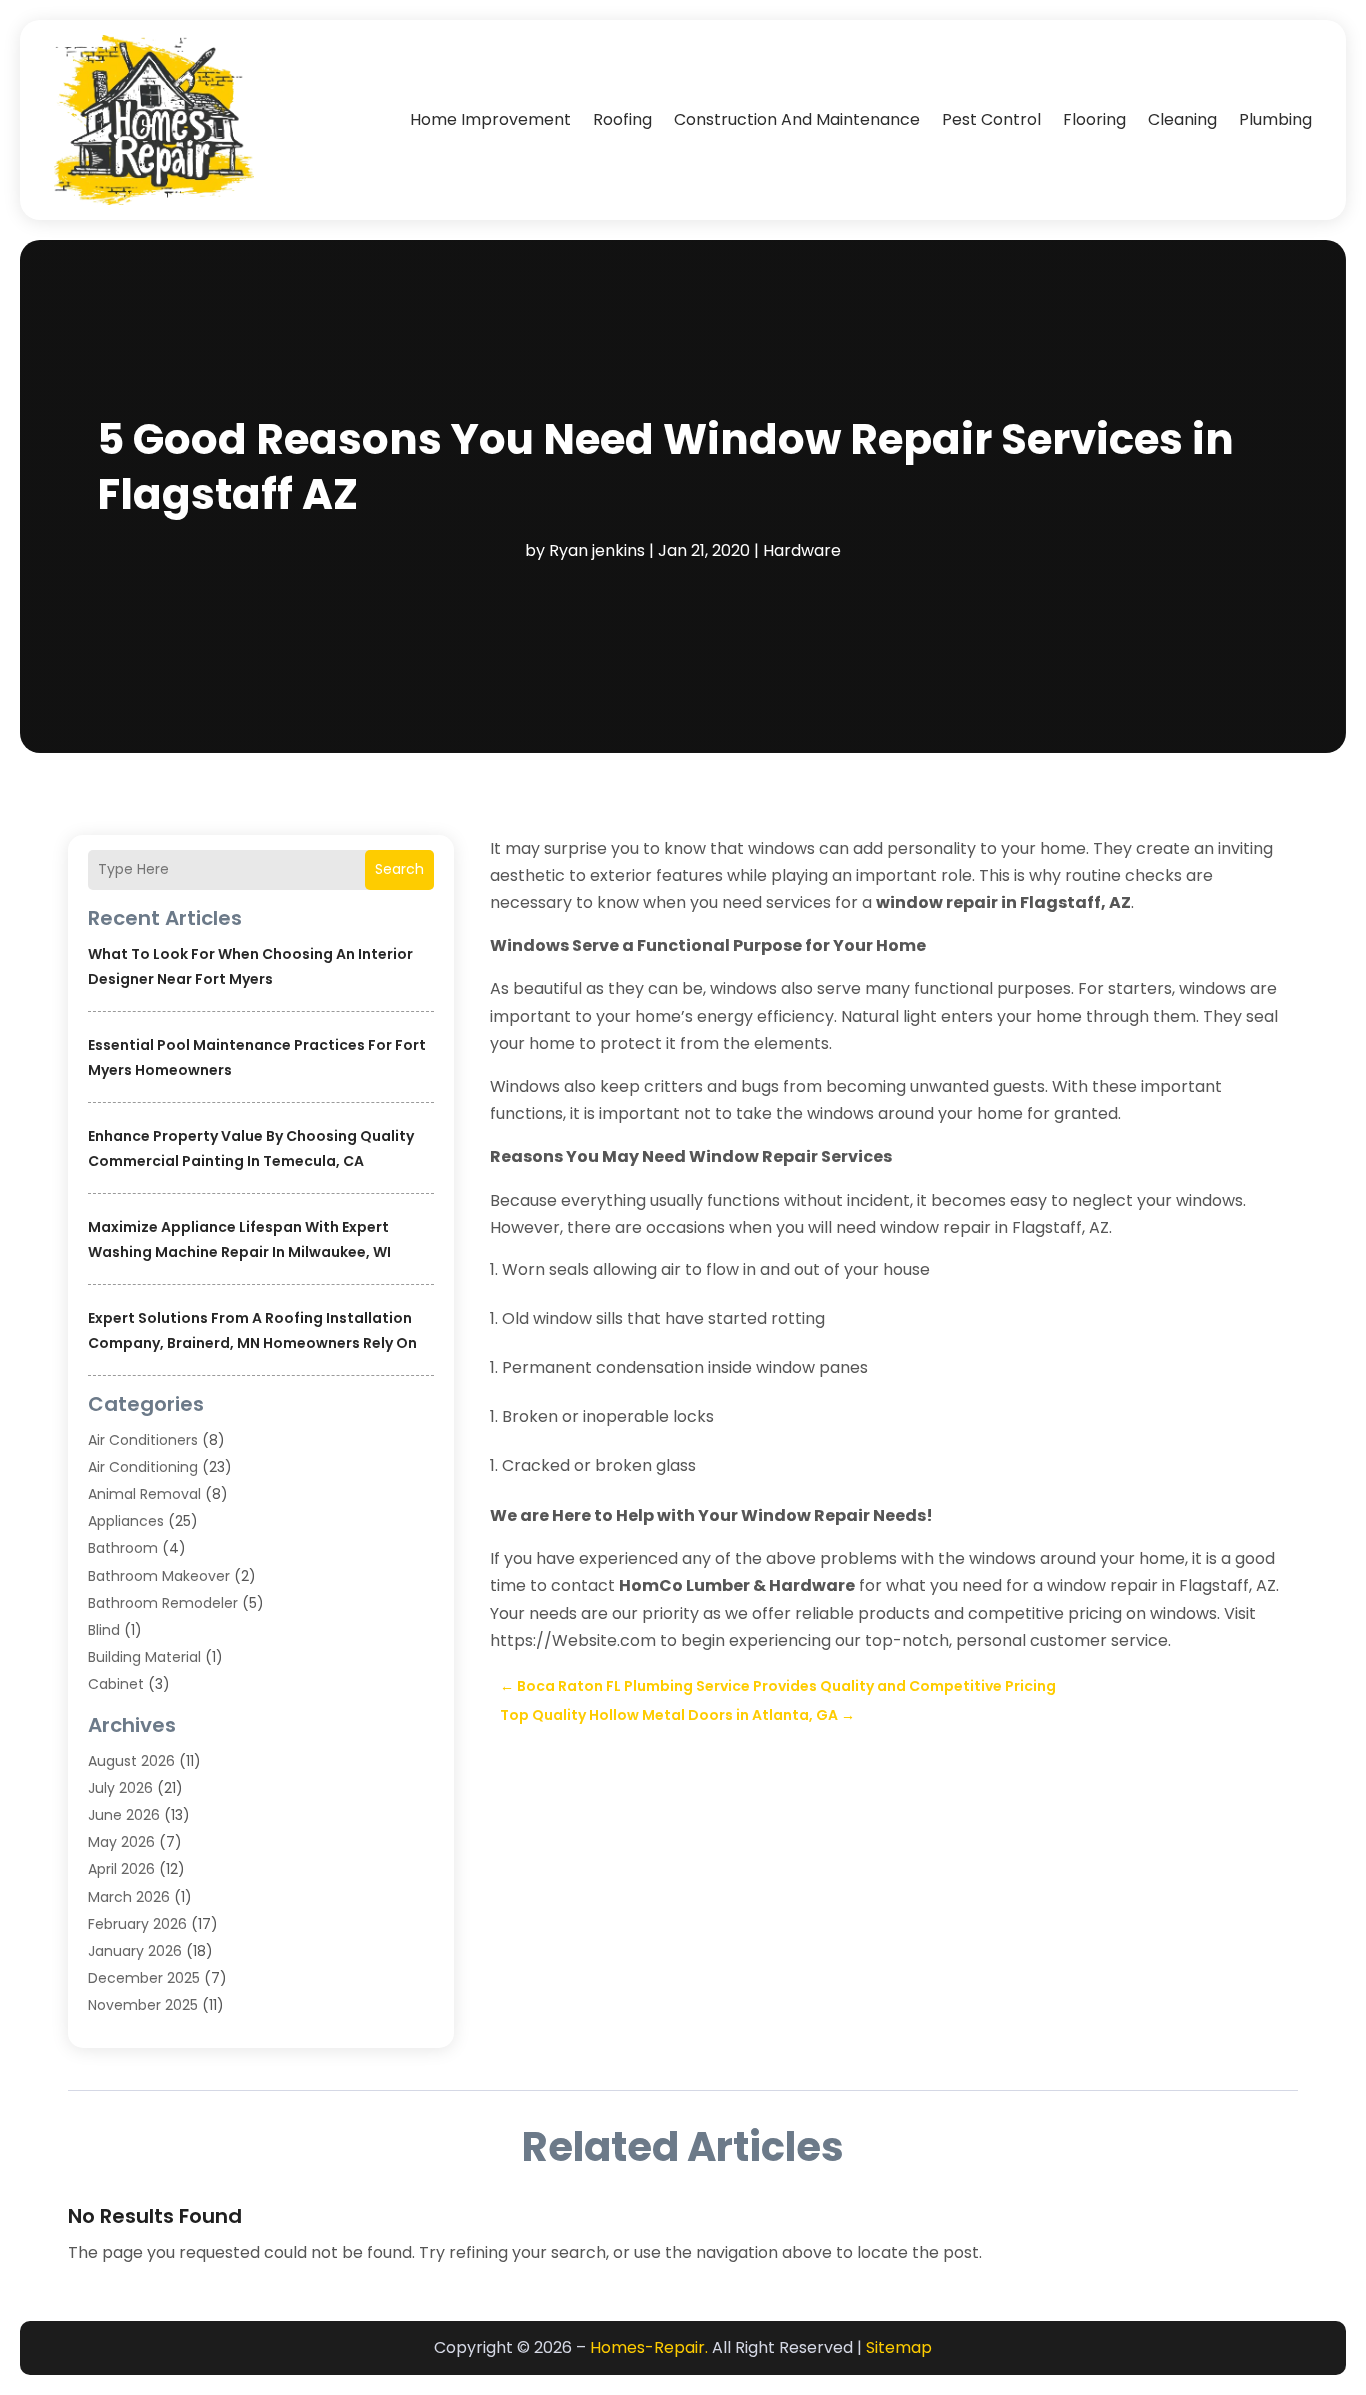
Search (399, 869)
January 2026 (135, 1951)
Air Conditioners (143, 1440)
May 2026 (121, 1842)
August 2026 (131, 1761)
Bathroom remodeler (163, 1603)
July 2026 (120, 1788)
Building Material (144, 1657)
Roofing (622, 119)
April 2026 (121, 1869)
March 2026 (129, 1897)
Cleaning (1182, 119)
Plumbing (1275, 119)
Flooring (1094, 119)
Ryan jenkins (597, 550)
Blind (104, 1630)
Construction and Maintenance (797, 119)
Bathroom (123, 1548)
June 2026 (124, 1815)
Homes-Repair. (649, 2347)
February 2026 (137, 1924)
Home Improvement (490, 119)
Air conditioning (143, 1467)
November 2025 (143, 2005)
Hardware (802, 550)
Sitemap (899, 2347)
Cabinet (116, 1684)
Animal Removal (144, 1494)
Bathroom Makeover (159, 1576)
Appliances (126, 1521)
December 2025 (144, 1978)
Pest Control (991, 119)
